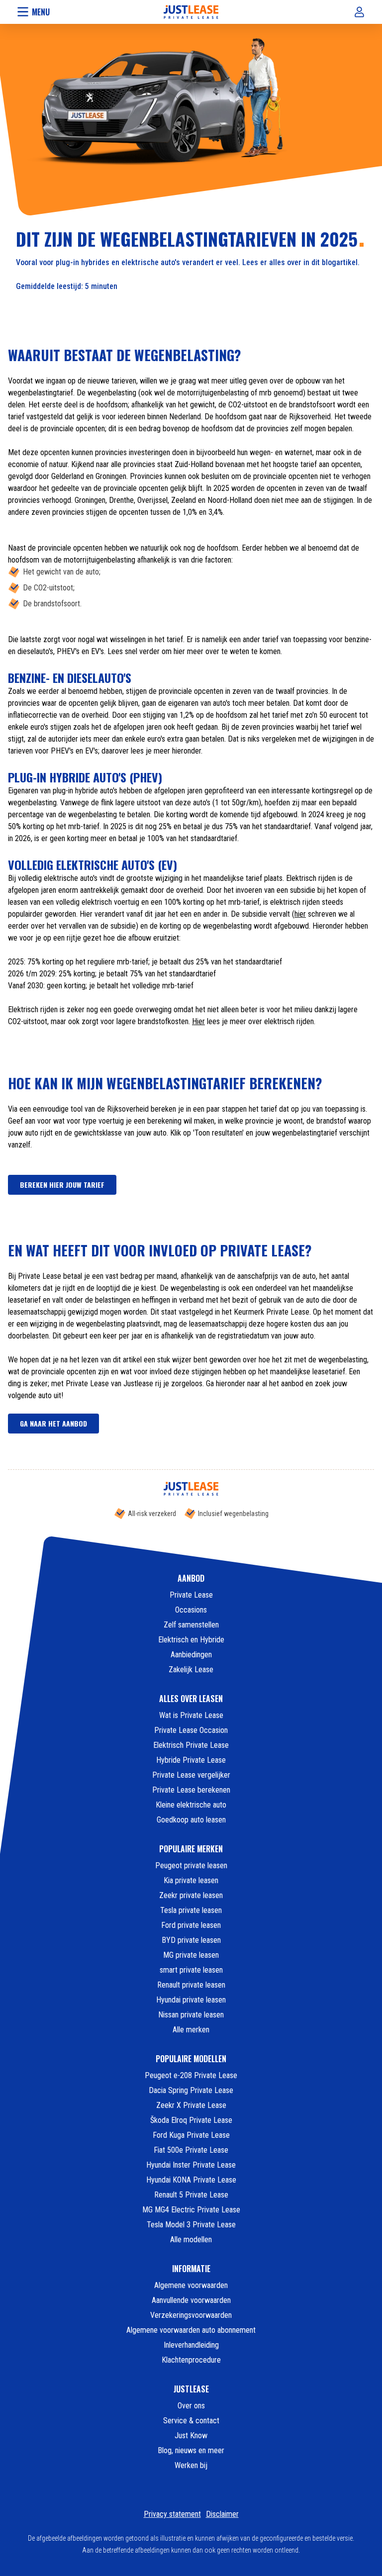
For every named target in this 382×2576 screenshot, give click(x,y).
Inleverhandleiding (191, 2345)
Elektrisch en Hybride (191, 1640)
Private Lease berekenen (191, 1790)
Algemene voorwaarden (191, 2285)
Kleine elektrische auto (191, 1805)
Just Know (191, 2435)
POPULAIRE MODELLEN (191, 2059)
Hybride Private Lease (191, 1760)
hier (300, 914)
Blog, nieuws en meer (191, 2450)
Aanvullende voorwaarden (191, 2300)
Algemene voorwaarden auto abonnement (191, 2330)
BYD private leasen (191, 1940)
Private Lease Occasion (191, 1730)
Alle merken (191, 2030)
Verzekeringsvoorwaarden (191, 2315)
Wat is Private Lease (191, 1715)
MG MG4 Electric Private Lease (191, 2210)
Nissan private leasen (191, 2015)
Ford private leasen (191, 1925)
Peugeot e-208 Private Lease (191, 2075)
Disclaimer (222, 2514)
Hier (198, 1021)
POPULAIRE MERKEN (191, 1849)
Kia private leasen (191, 1880)
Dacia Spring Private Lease (191, 2090)
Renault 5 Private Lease (191, 2195)
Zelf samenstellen (191, 1625)
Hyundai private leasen (191, 2000)
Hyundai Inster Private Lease (191, 2165)
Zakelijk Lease (191, 1670)
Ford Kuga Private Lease (191, 2135)
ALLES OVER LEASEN (191, 1699)
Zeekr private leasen (191, 1895)
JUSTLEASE (191, 2389)
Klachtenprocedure (191, 2360)
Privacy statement (172, 2514)
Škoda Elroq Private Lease (191, 2120)
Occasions (191, 1610)
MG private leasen (191, 1955)
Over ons (191, 2406)
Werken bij (191, 2465)
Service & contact (191, 2421)
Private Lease (191, 1595)
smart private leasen (191, 1970)
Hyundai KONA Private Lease (191, 2180)
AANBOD (191, 1578)
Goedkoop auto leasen (191, 1820)
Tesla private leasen (191, 1910)
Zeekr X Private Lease (191, 2105)
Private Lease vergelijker (191, 1775)
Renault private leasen (191, 1985)
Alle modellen (191, 2240)
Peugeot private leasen (191, 1865)
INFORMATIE (191, 2269)
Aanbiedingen (191, 1655)
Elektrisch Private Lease (191, 1745)
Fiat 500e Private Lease (191, 2150)
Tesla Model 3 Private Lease (191, 2225)
